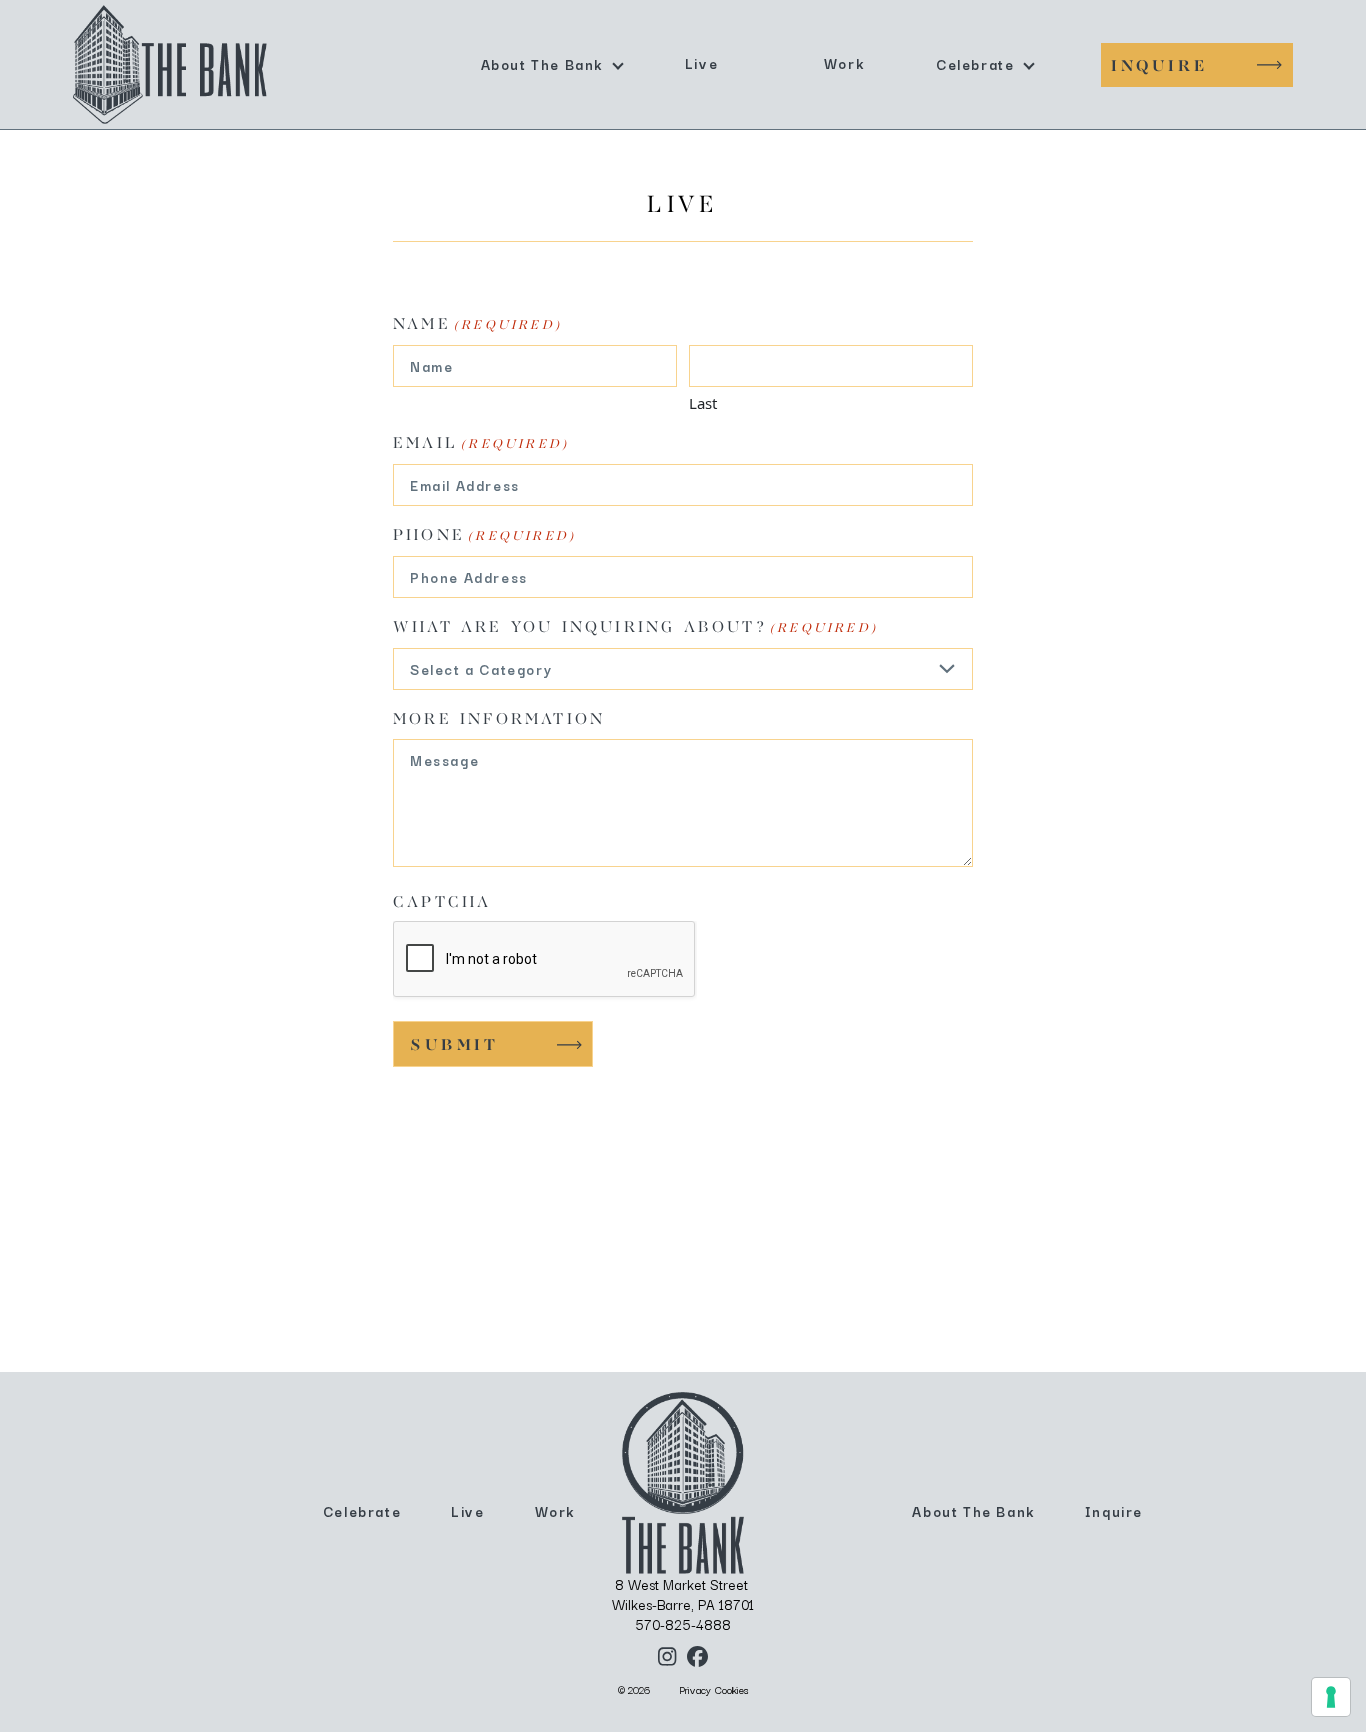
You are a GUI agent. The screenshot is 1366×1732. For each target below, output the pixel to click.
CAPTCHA (442, 903)
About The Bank (542, 64)
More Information (499, 720)
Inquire (1159, 67)
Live (701, 63)
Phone (484, 536)
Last (703, 403)
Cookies (732, 1689)
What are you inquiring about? (635, 628)
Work (844, 63)
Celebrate (975, 64)
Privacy (695, 1689)
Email (481, 444)
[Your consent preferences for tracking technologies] (1331, 1697)
